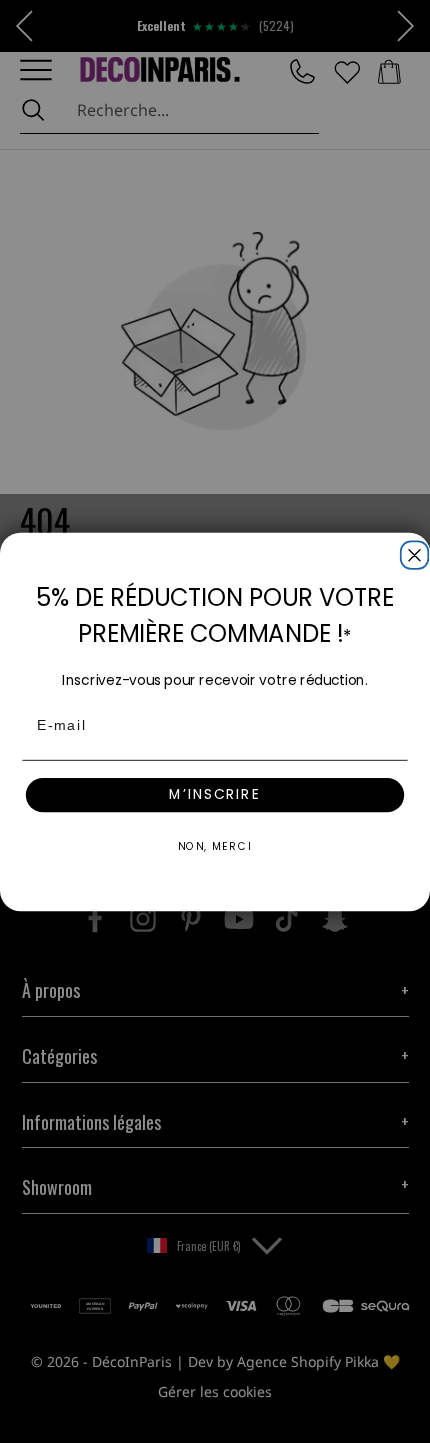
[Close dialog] (411, 551)
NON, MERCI (215, 845)
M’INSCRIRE (215, 794)
